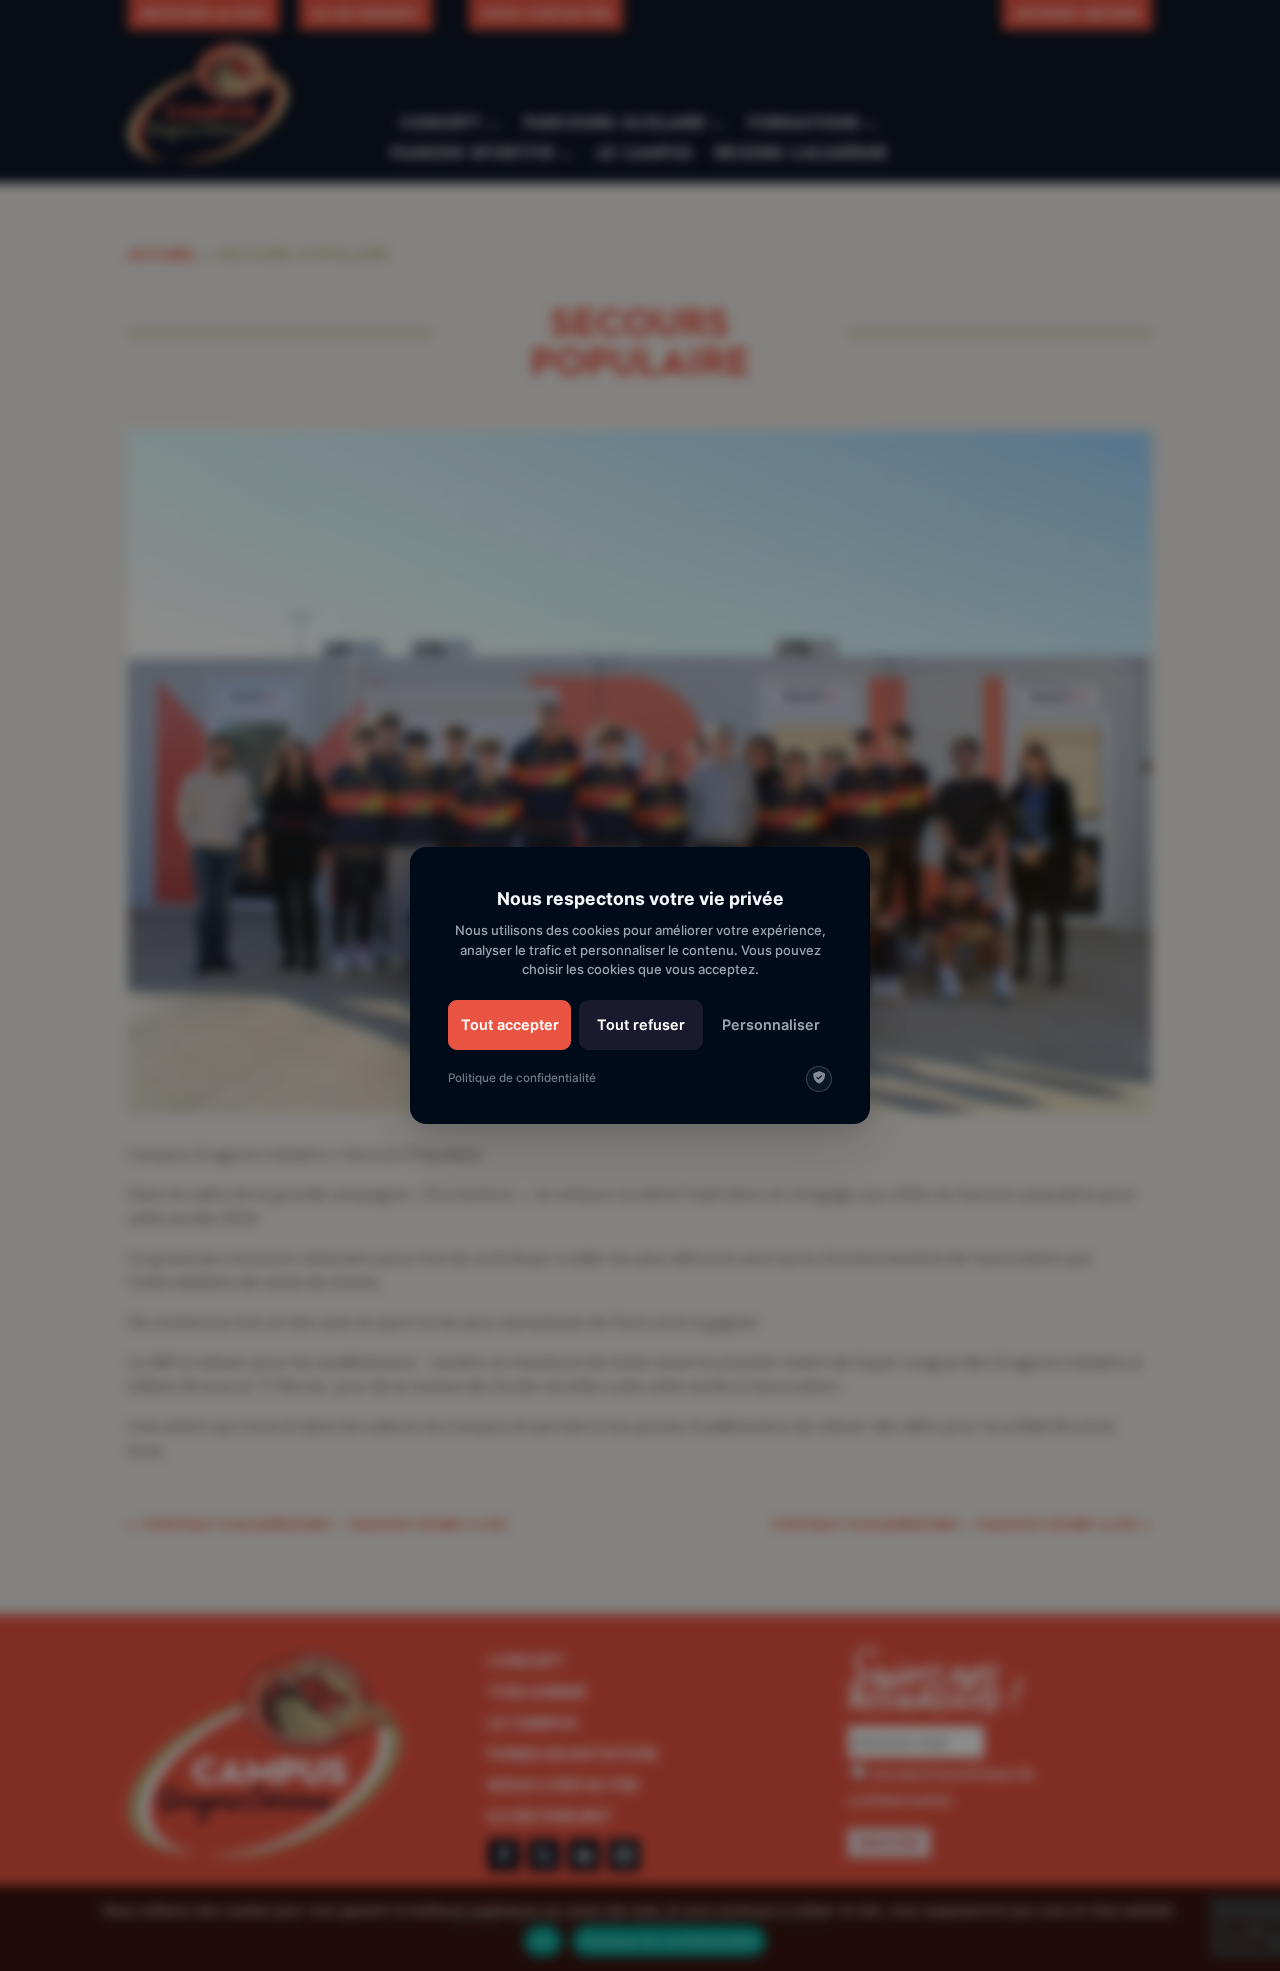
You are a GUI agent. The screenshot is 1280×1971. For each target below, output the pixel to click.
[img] (819, 1079)
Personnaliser (771, 1024)
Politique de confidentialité (522, 1078)
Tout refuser (641, 1024)
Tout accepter (510, 1024)
